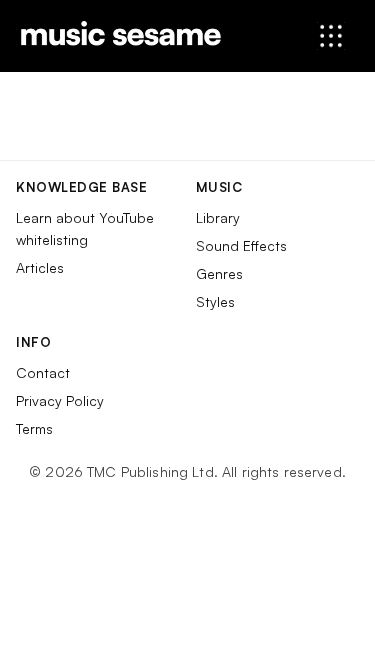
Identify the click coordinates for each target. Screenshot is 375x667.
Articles (40, 267)
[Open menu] (331, 36)
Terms (34, 428)
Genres (219, 273)
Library (218, 217)
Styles (215, 301)
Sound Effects (241, 245)
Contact (43, 372)
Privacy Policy (60, 400)
